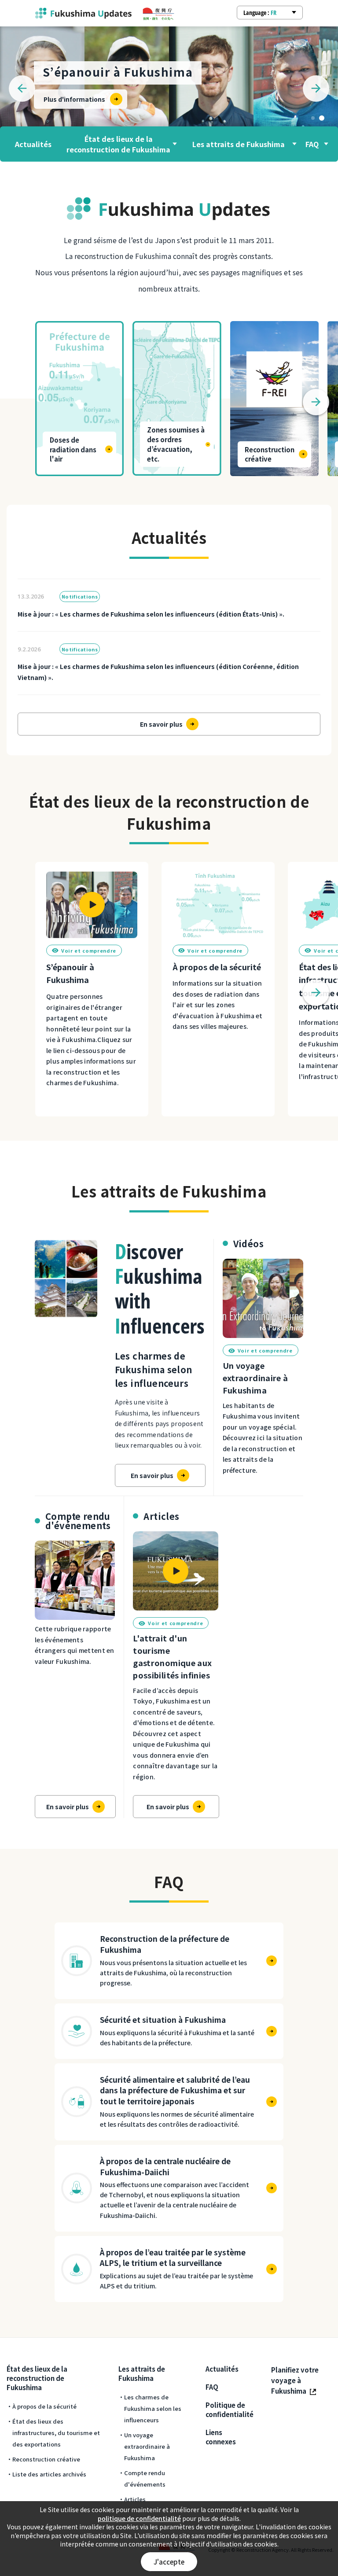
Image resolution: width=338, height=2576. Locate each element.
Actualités (33, 144)
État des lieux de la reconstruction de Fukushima (118, 144)
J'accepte (169, 2562)
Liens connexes (221, 2437)
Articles (135, 2499)
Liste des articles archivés (49, 2474)
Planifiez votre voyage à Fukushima (295, 2380)
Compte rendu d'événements (145, 2478)
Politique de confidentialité (230, 2410)
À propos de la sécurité (44, 2406)
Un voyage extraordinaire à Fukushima (147, 2446)
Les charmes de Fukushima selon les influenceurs (153, 2408)
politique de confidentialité (139, 2519)
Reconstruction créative (46, 2459)
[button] (313, 118)
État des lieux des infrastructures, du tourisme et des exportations (56, 2433)
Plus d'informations (74, 99)
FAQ (312, 144)
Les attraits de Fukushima (239, 144)
